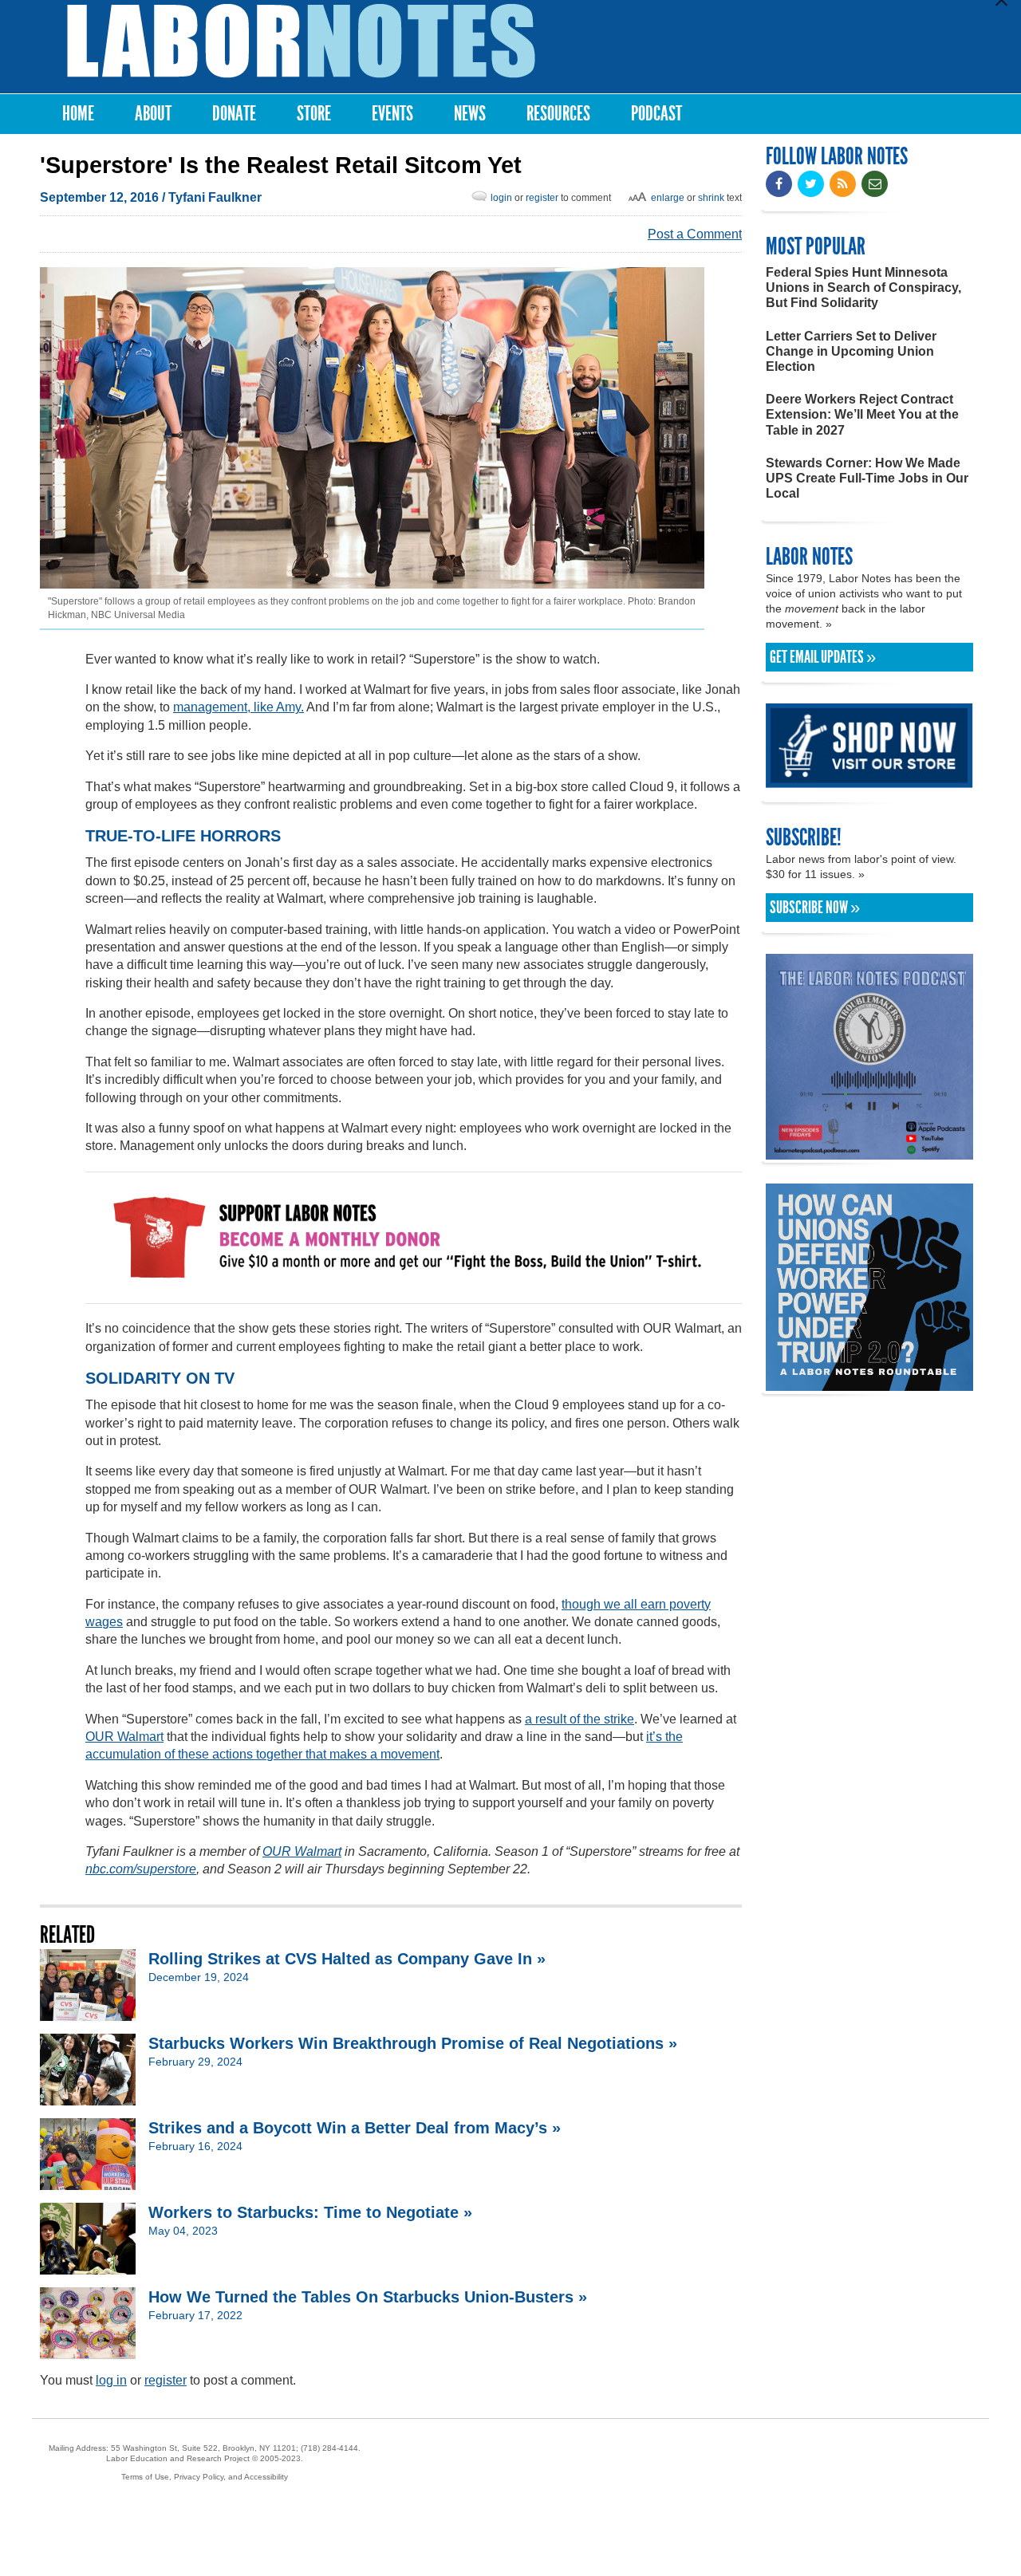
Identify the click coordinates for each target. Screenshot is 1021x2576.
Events (392, 114)
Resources (558, 114)
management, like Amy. (238, 707)
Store (314, 114)
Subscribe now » (815, 908)
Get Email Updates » (823, 657)
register (542, 198)
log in (111, 2380)
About (153, 114)
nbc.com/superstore (141, 1869)
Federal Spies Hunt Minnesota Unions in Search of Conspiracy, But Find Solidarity (863, 288)
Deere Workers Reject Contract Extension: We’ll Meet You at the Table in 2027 (862, 414)
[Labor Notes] (301, 41)
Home (78, 114)
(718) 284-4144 (329, 2448)
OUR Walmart (124, 1737)
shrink (711, 198)
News (470, 114)
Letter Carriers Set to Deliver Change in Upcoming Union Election (851, 351)
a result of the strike (579, 1719)
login (501, 198)
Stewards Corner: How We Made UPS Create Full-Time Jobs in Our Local (867, 478)
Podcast (656, 114)
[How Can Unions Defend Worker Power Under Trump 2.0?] (869, 1383)
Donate (234, 114)
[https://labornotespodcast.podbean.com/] (869, 1152)
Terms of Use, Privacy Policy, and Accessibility (205, 2477)
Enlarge (668, 198)
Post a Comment (695, 234)
